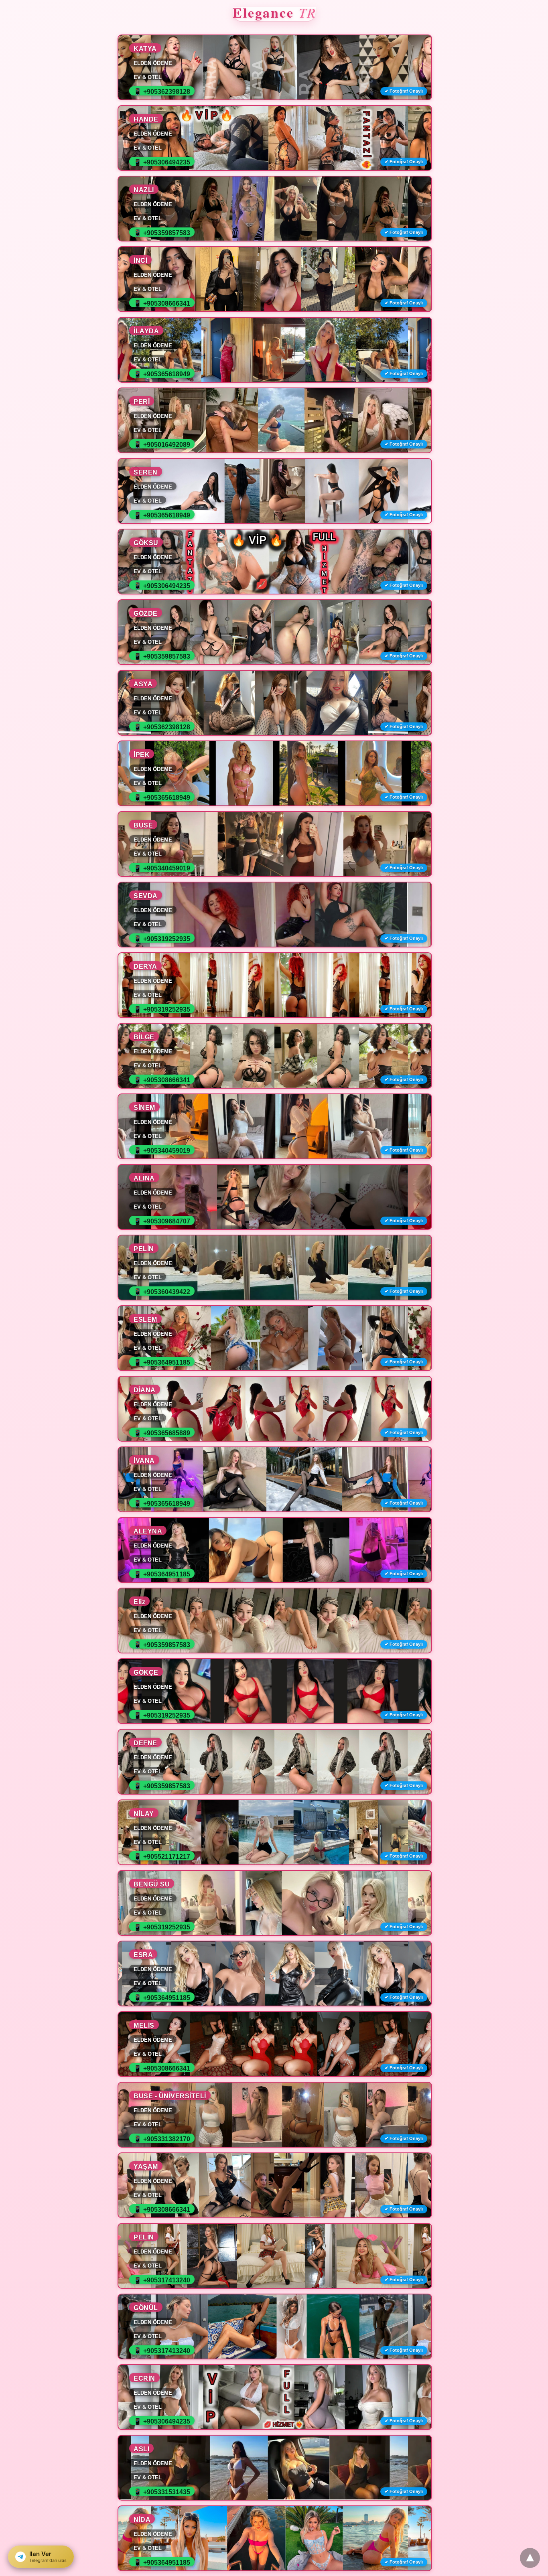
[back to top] (530, 2558)
